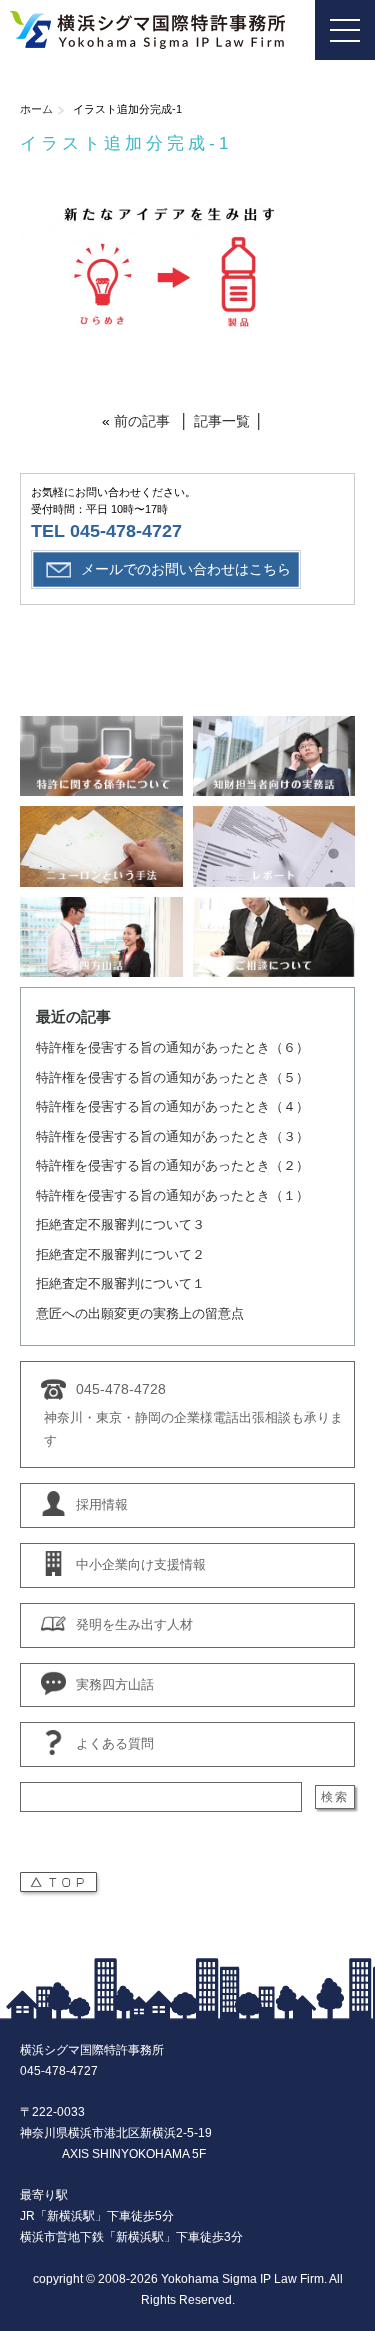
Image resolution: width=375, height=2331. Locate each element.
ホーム (36, 109)
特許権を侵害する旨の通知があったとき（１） (172, 1195)
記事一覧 (222, 421)
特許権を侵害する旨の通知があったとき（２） (172, 1165)
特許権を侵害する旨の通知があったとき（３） (172, 1136)
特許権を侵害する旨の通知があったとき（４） (172, 1106)
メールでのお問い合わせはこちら (186, 569)
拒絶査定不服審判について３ (120, 1224)
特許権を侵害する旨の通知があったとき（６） (172, 1047)
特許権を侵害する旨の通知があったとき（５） (172, 1077)
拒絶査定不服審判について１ (120, 1283)
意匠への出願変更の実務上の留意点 (140, 1313)
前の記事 (142, 421)
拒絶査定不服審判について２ (120, 1254)
